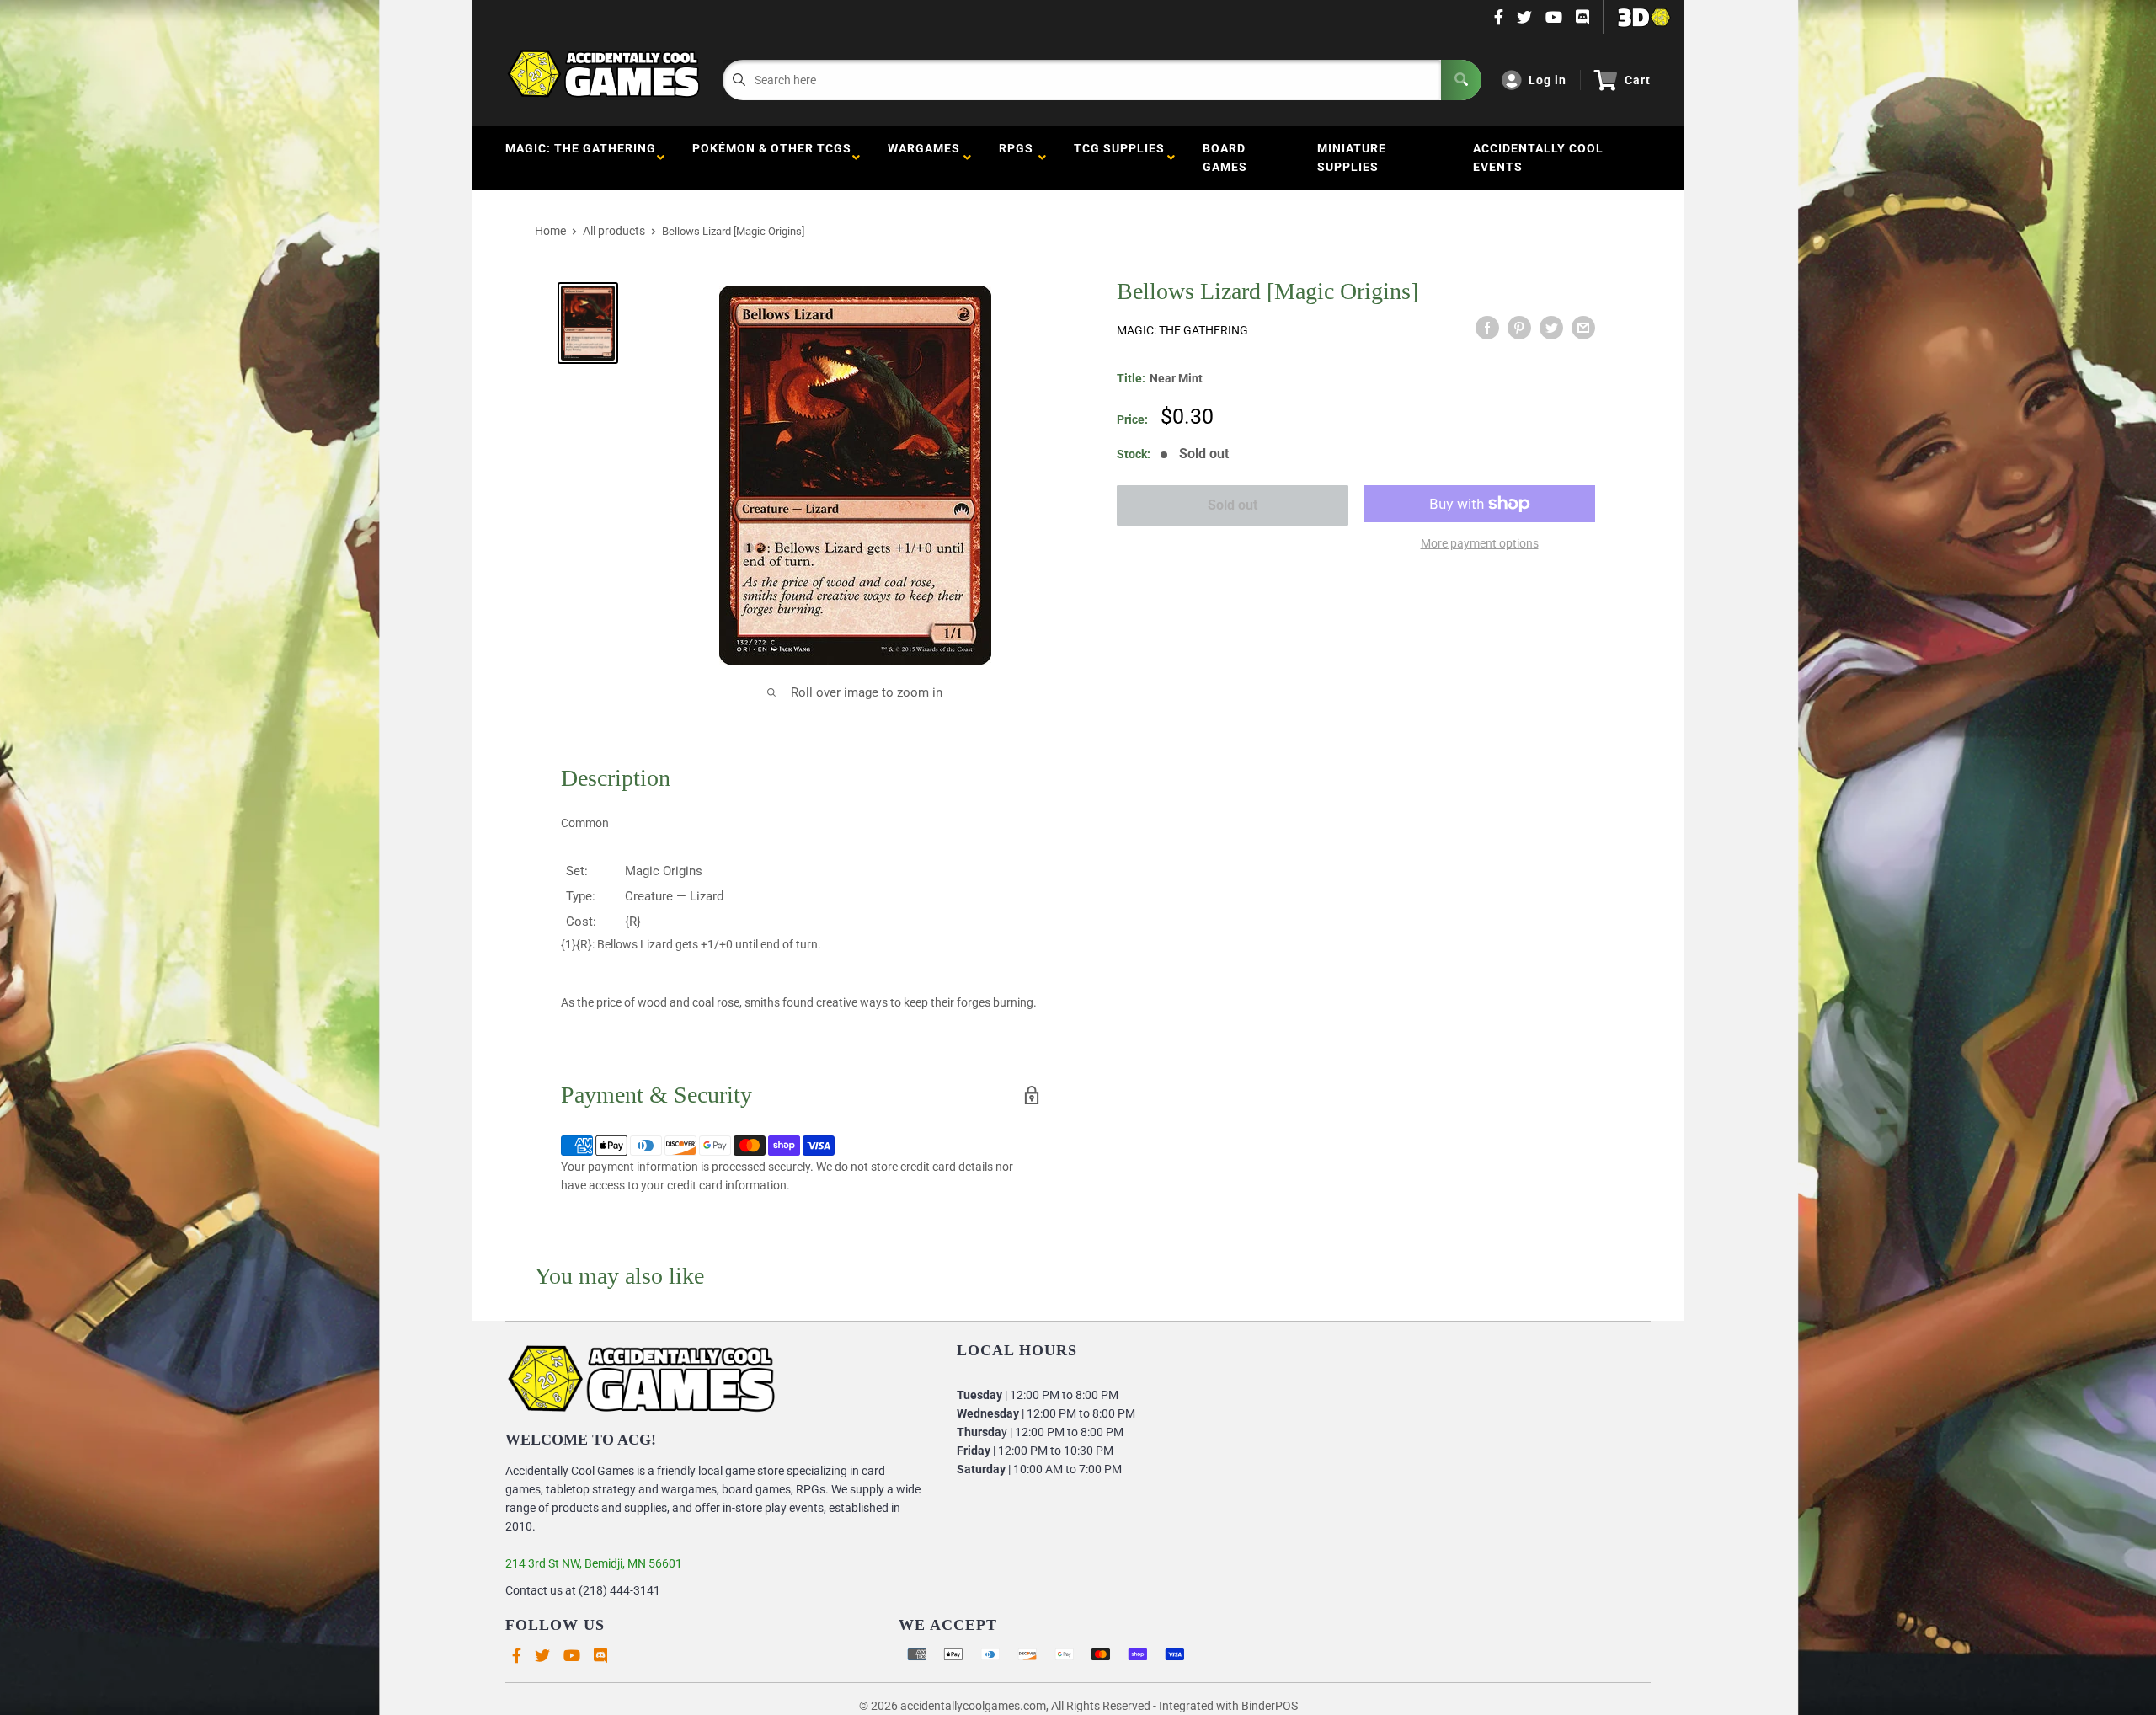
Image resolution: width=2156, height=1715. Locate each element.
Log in (1548, 80)
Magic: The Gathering (581, 158)
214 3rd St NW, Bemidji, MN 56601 (594, 1563)
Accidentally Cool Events (1538, 158)
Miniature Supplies (1352, 158)
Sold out (1233, 505)
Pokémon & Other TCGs (772, 158)
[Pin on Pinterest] (1519, 328)
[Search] (1461, 80)
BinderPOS (1270, 1706)
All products (614, 231)
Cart (1638, 80)
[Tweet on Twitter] (1551, 328)
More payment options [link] (1480, 543)
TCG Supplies (1119, 158)
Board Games (1225, 158)
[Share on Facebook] (1487, 328)
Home (550, 231)
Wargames (924, 158)
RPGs (1016, 158)
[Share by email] (1583, 328)
